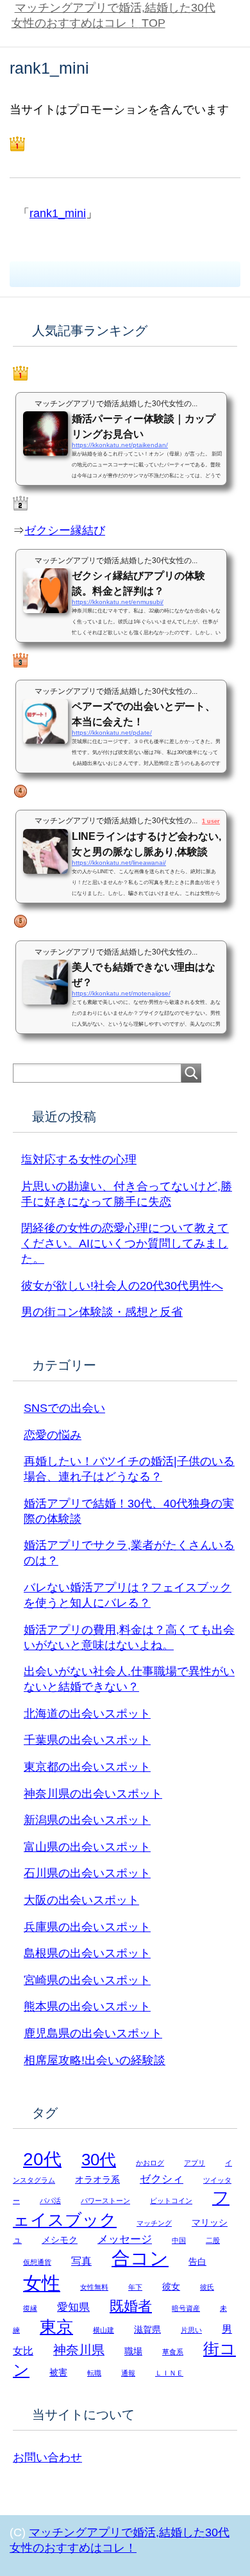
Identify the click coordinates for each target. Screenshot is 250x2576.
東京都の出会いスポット (87, 1767)
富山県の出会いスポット (87, 1847)
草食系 (173, 2352)
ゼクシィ (162, 2179)
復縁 (30, 2308)
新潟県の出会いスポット (87, 1820)
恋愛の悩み (53, 1435)
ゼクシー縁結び (65, 530)
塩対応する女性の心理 (79, 1160)
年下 (135, 2287)
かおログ (150, 2163)
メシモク (60, 2240)
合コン (140, 2258)
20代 (42, 2159)
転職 (94, 2373)
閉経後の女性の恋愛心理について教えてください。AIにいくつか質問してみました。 (125, 1243)
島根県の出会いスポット (87, 1953)
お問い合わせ (47, 2457)
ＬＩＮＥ (169, 2373)
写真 (81, 2261)
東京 (56, 2327)
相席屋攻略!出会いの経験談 (95, 2060)
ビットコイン (171, 2201)
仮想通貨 (37, 2262)
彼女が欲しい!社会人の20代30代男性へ (122, 1286)
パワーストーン (105, 2201)
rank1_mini (58, 213)
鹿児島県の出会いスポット (93, 2033)
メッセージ (125, 2239)
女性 (42, 2283)
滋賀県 (147, 2330)
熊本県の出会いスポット (87, 2006)
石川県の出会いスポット (87, 1873)
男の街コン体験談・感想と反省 (102, 1312)
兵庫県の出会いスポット (87, 1927)
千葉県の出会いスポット (87, 1740)
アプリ (195, 2163)
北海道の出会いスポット (87, 1714)
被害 (58, 2373)
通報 (128, 2373)
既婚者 (131, 2306)
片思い (191, 2330)
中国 (179, 2240)
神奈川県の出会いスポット (93, 1794)
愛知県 (73, 2307)
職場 (133, 2351)
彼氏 (207, 2287)
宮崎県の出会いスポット (87, 1980)
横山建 (104, 2330)
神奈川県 (79, 2350)
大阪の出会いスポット (81, 1900)
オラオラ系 (97, 2180)
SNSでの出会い (64, 1408)
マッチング (154, 2223)
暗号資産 (186, 2308)
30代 (99, 2160)
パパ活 (50, 2201)
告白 (197, 2262)
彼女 (171, 2287)
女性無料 (94, 2287)
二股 (213, 2240)
